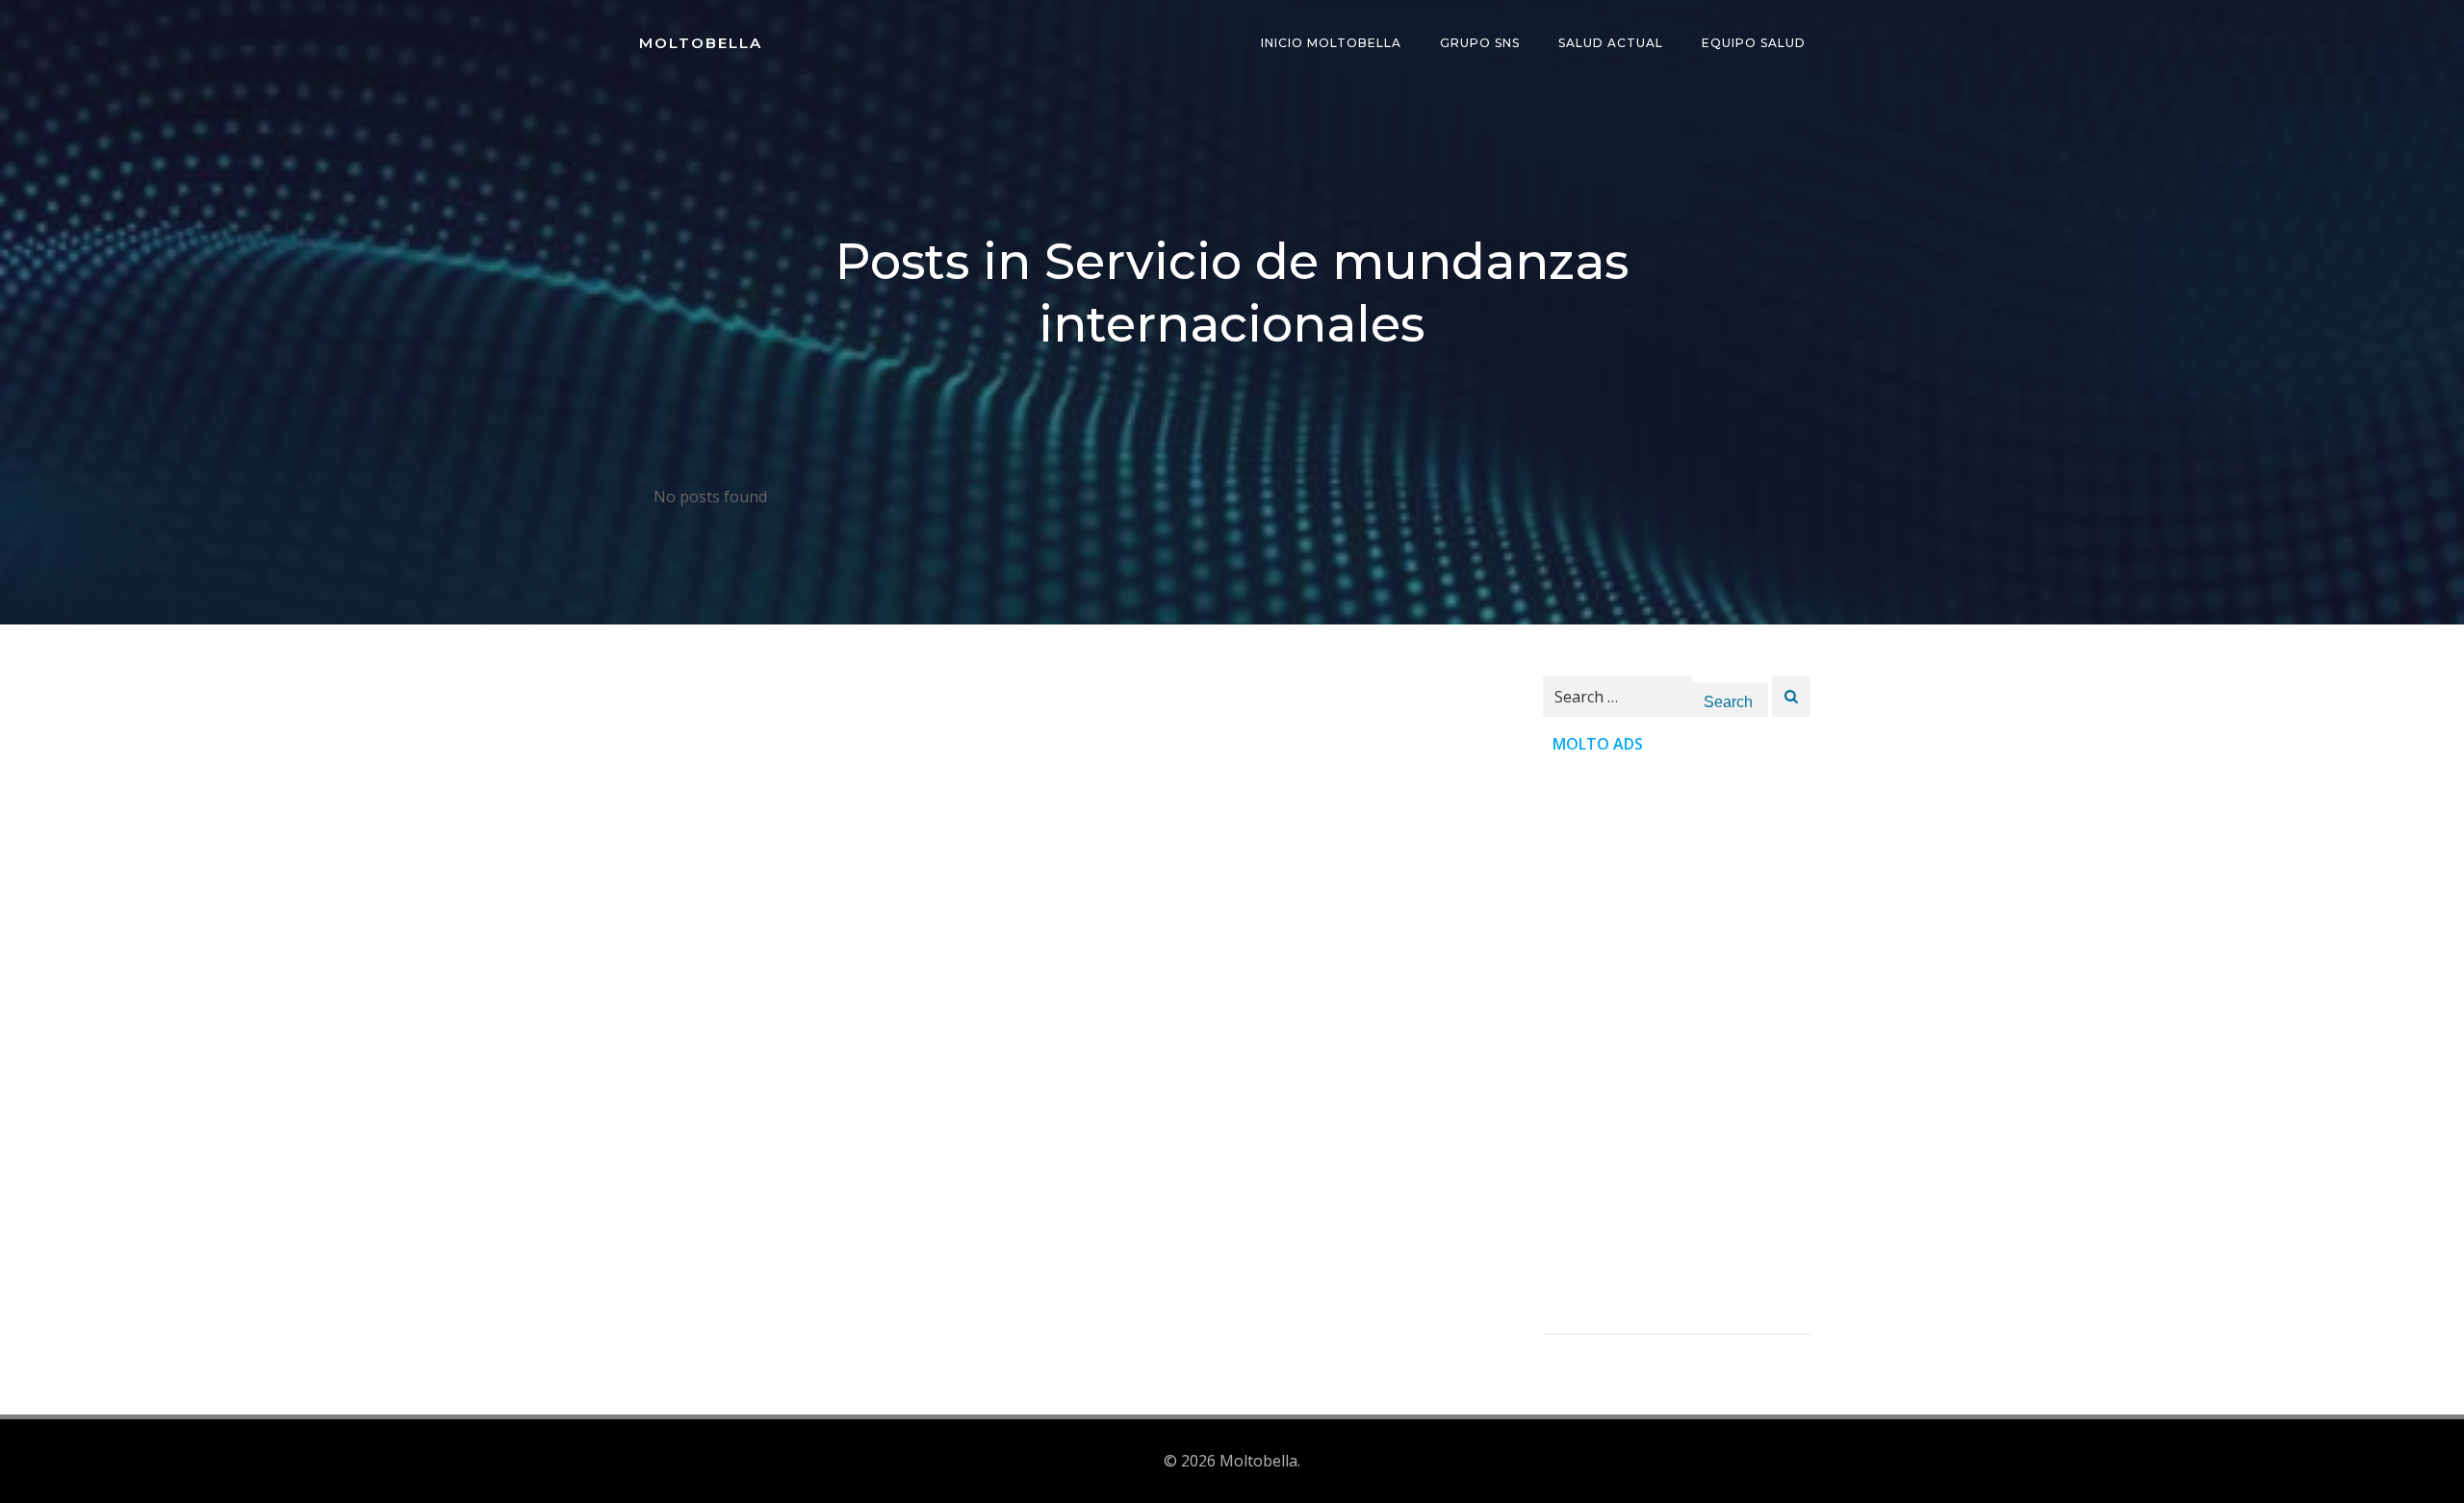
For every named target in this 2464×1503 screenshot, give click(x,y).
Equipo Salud (1754, 43)
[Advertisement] (1677, 1045)
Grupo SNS (1480, 43)
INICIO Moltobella (1331, 43)
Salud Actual (1611, 43)
